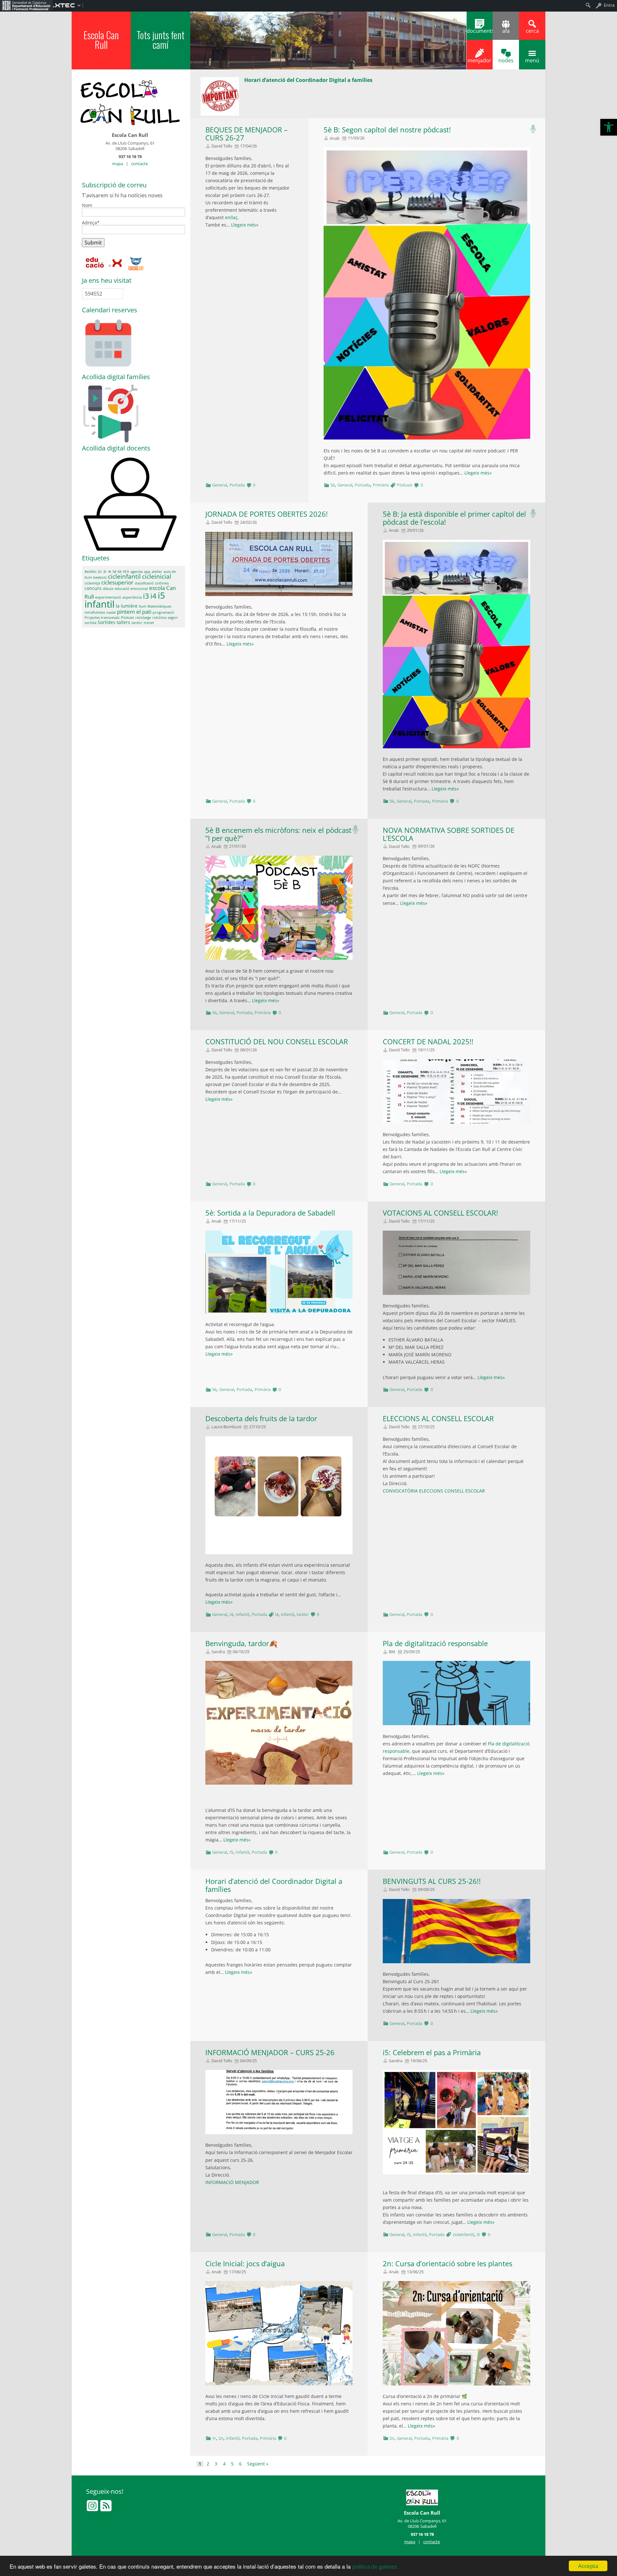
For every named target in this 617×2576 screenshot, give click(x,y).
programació (163, 612)
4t (110, 572)
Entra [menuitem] (609, 5)
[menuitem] (26, 5)
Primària (381, 485)
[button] (609, 127)
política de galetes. (375, 2567)
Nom (87, 206)
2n (221, 2438)
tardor (303, 1614)
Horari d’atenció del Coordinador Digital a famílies (274, 1885)
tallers (123, 622)
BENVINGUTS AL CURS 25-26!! (432, 1881)
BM (392, 1652)
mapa (118, 164)
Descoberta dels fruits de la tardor (261, 1418)
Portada (237, 485)
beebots (100, 577)
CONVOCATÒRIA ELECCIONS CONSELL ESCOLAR (434, 1491)
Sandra (218, 1652)
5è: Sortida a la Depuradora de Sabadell (270, 1213)
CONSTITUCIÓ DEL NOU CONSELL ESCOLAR (277, 1042)
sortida (90, 623)
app (147, 572)
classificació (144, 583)
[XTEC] (116, 263)
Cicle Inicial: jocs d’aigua (245, 2264)
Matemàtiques (159, 606)
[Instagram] (93, 2509)
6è (120, 572)
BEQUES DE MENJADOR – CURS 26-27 (246, 134)
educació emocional (131, 589)
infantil (287, 1614)
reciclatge (143, 618)
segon (173, 618)
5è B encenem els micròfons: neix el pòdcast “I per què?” (278, 834)
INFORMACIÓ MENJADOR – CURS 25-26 (270, 2052)
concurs (93, 588)
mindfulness (95, 612)
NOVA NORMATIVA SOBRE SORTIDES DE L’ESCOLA (449, 834)
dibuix (108, 589)
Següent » (258, 2464)
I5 (231, 1852)
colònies (162, 583)
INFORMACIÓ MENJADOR (232, 2182)
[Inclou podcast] (533, 127)
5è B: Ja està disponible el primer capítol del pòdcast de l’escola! (454, 518)
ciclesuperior (117, 582)
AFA (126, 572)
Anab (335, 138)
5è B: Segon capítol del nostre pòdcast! (387, 130)
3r (105, 572)
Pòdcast (405, 485)
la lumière (127, 606)
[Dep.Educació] (95, 263)
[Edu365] (136, 263)
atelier (157, 572)
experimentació (108, 597)
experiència (132, 597)
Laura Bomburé (226, 1427)
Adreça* (91, 223)
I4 (231, 1614)
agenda (137, 572)
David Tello (222, 146)
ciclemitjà (92, 583)
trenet (149, 623)
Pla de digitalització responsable (435, 1643)
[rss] (106, 2509)
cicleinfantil (463, 2234)
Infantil (242, 1614)
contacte (139, 164)
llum (143, 606)
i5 (478, 2234)
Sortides (107, 622)
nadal (111, 612)
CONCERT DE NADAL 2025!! (428, 1042)
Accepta (588, 2566)
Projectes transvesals (102, 618)
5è (333, 485)
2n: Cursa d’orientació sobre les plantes (447, 2264)
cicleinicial (157, 576)
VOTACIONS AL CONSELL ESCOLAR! (440, 1213)
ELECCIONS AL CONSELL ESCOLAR (438, 1418)
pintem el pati (134, 612)
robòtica (159, 618)
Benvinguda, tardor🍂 (241, 1643)
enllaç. (233, 217)
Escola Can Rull (101, 40)
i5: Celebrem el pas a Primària (432, 2052)
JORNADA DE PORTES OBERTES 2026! (267, 514)
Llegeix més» (245, 225)
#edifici (90, 572)
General (219, 485)
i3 (146, 596)
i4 (277, 1614)
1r (214, 2438)
